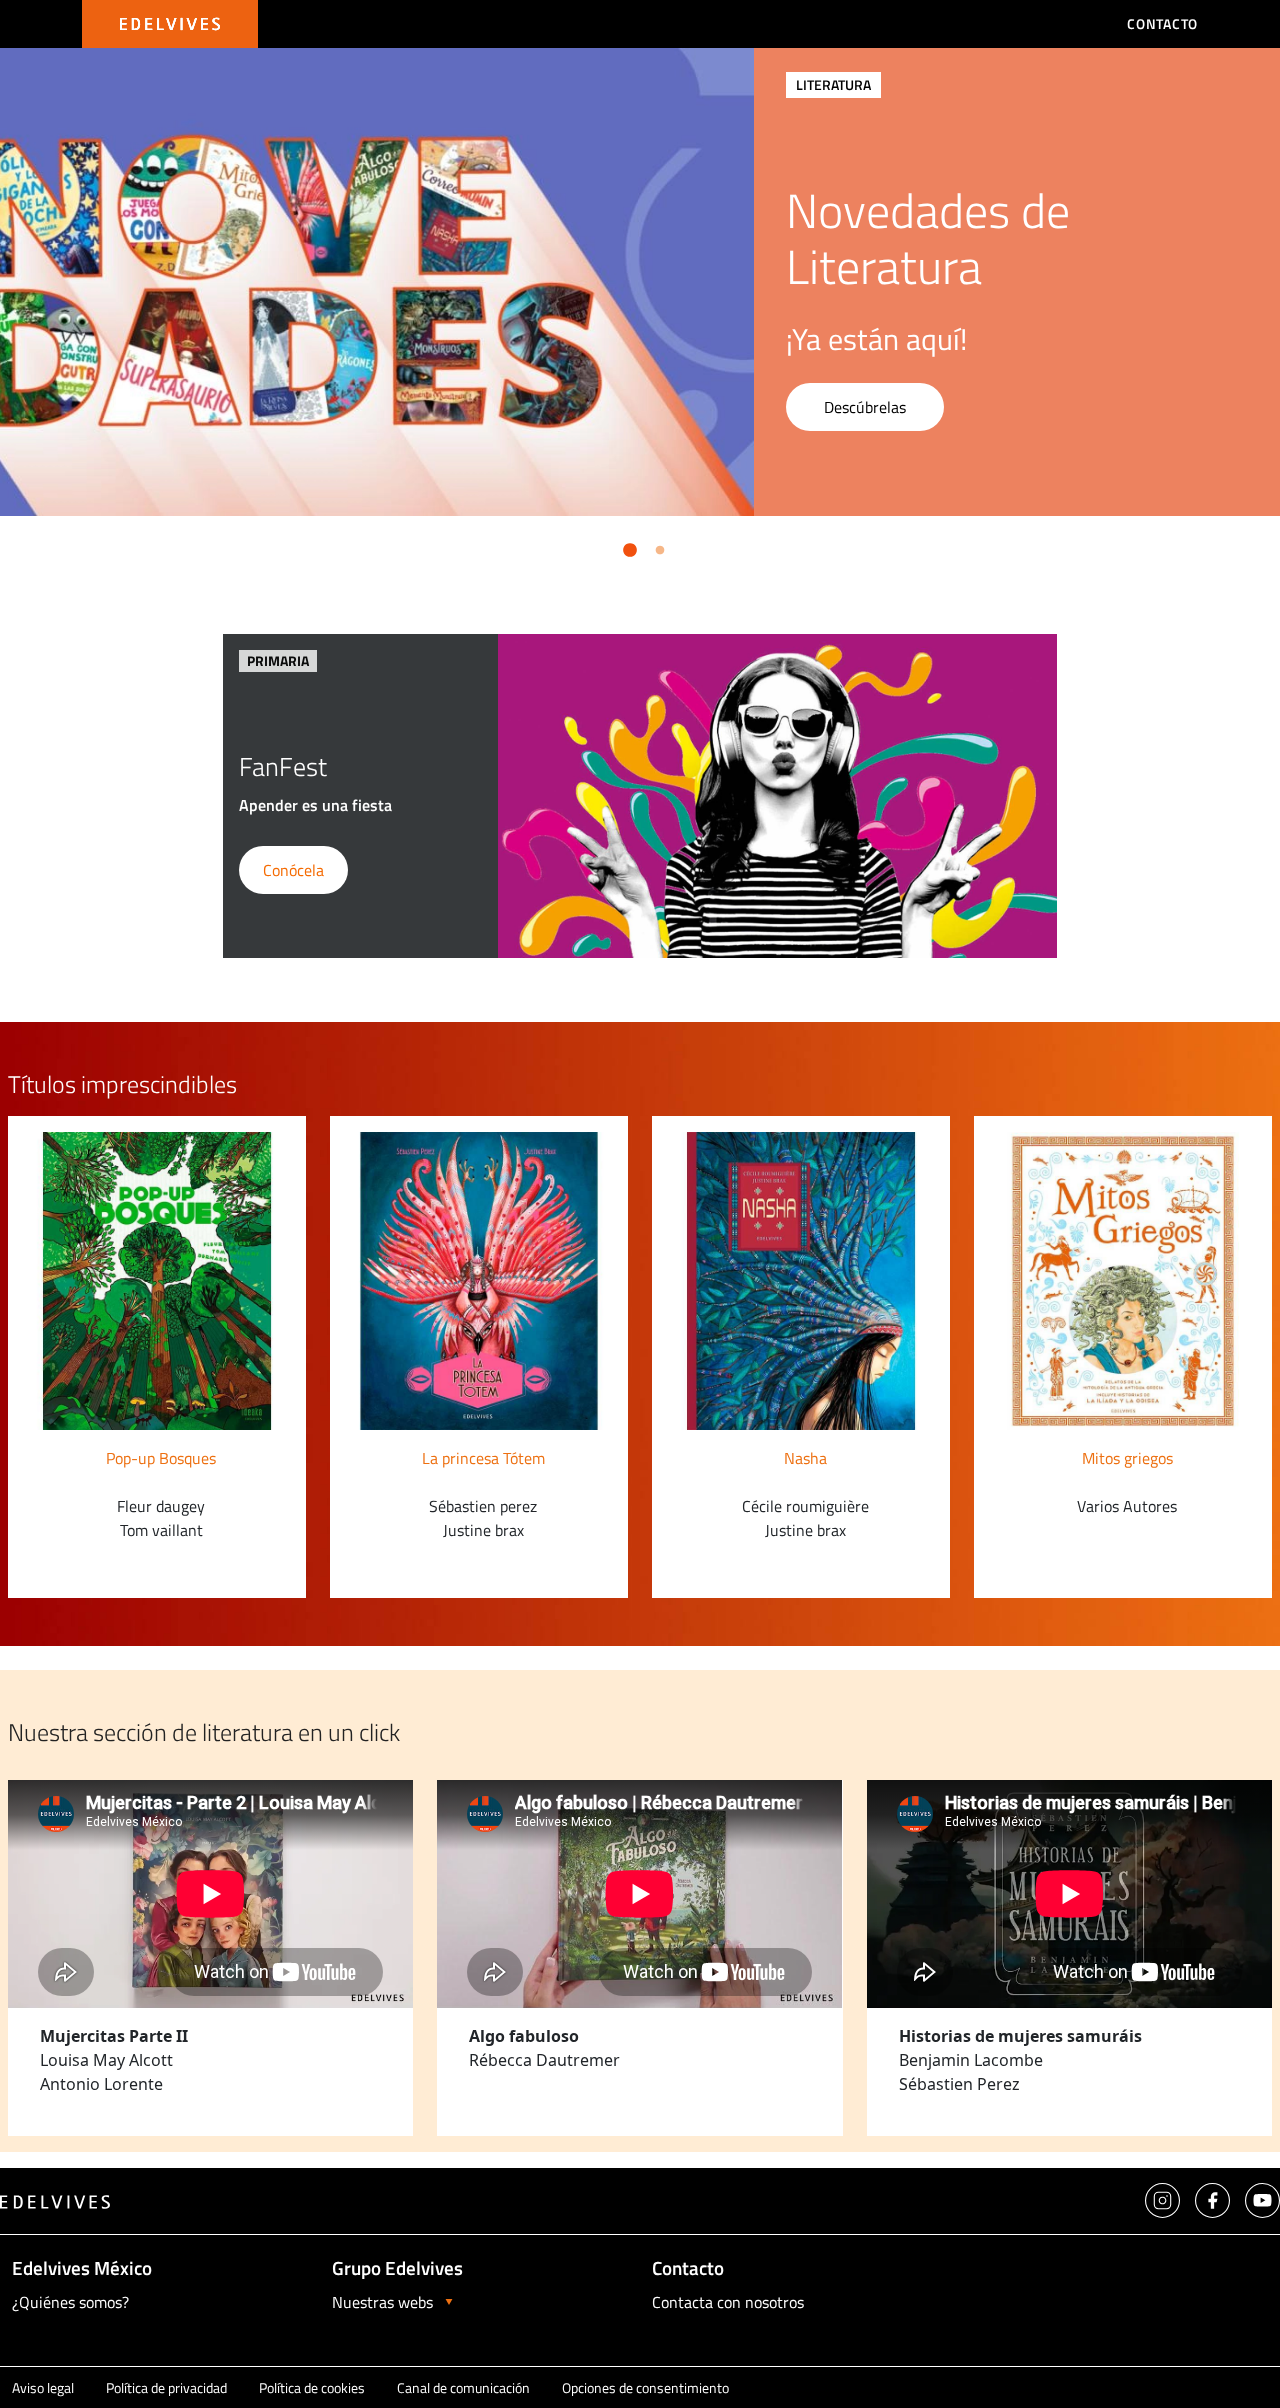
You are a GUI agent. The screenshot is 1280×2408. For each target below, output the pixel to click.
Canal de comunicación (463, 2387)
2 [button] (656, 547)
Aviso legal (43, 2387)
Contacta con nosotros (728, 2302)
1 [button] (626, 547)
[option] (640, 282)
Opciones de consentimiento (645, 2387)
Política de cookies (312, 2387)
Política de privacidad (166, 2387)
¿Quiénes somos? (70, 2302)
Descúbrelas (865, 407)
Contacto (1162, 23)
